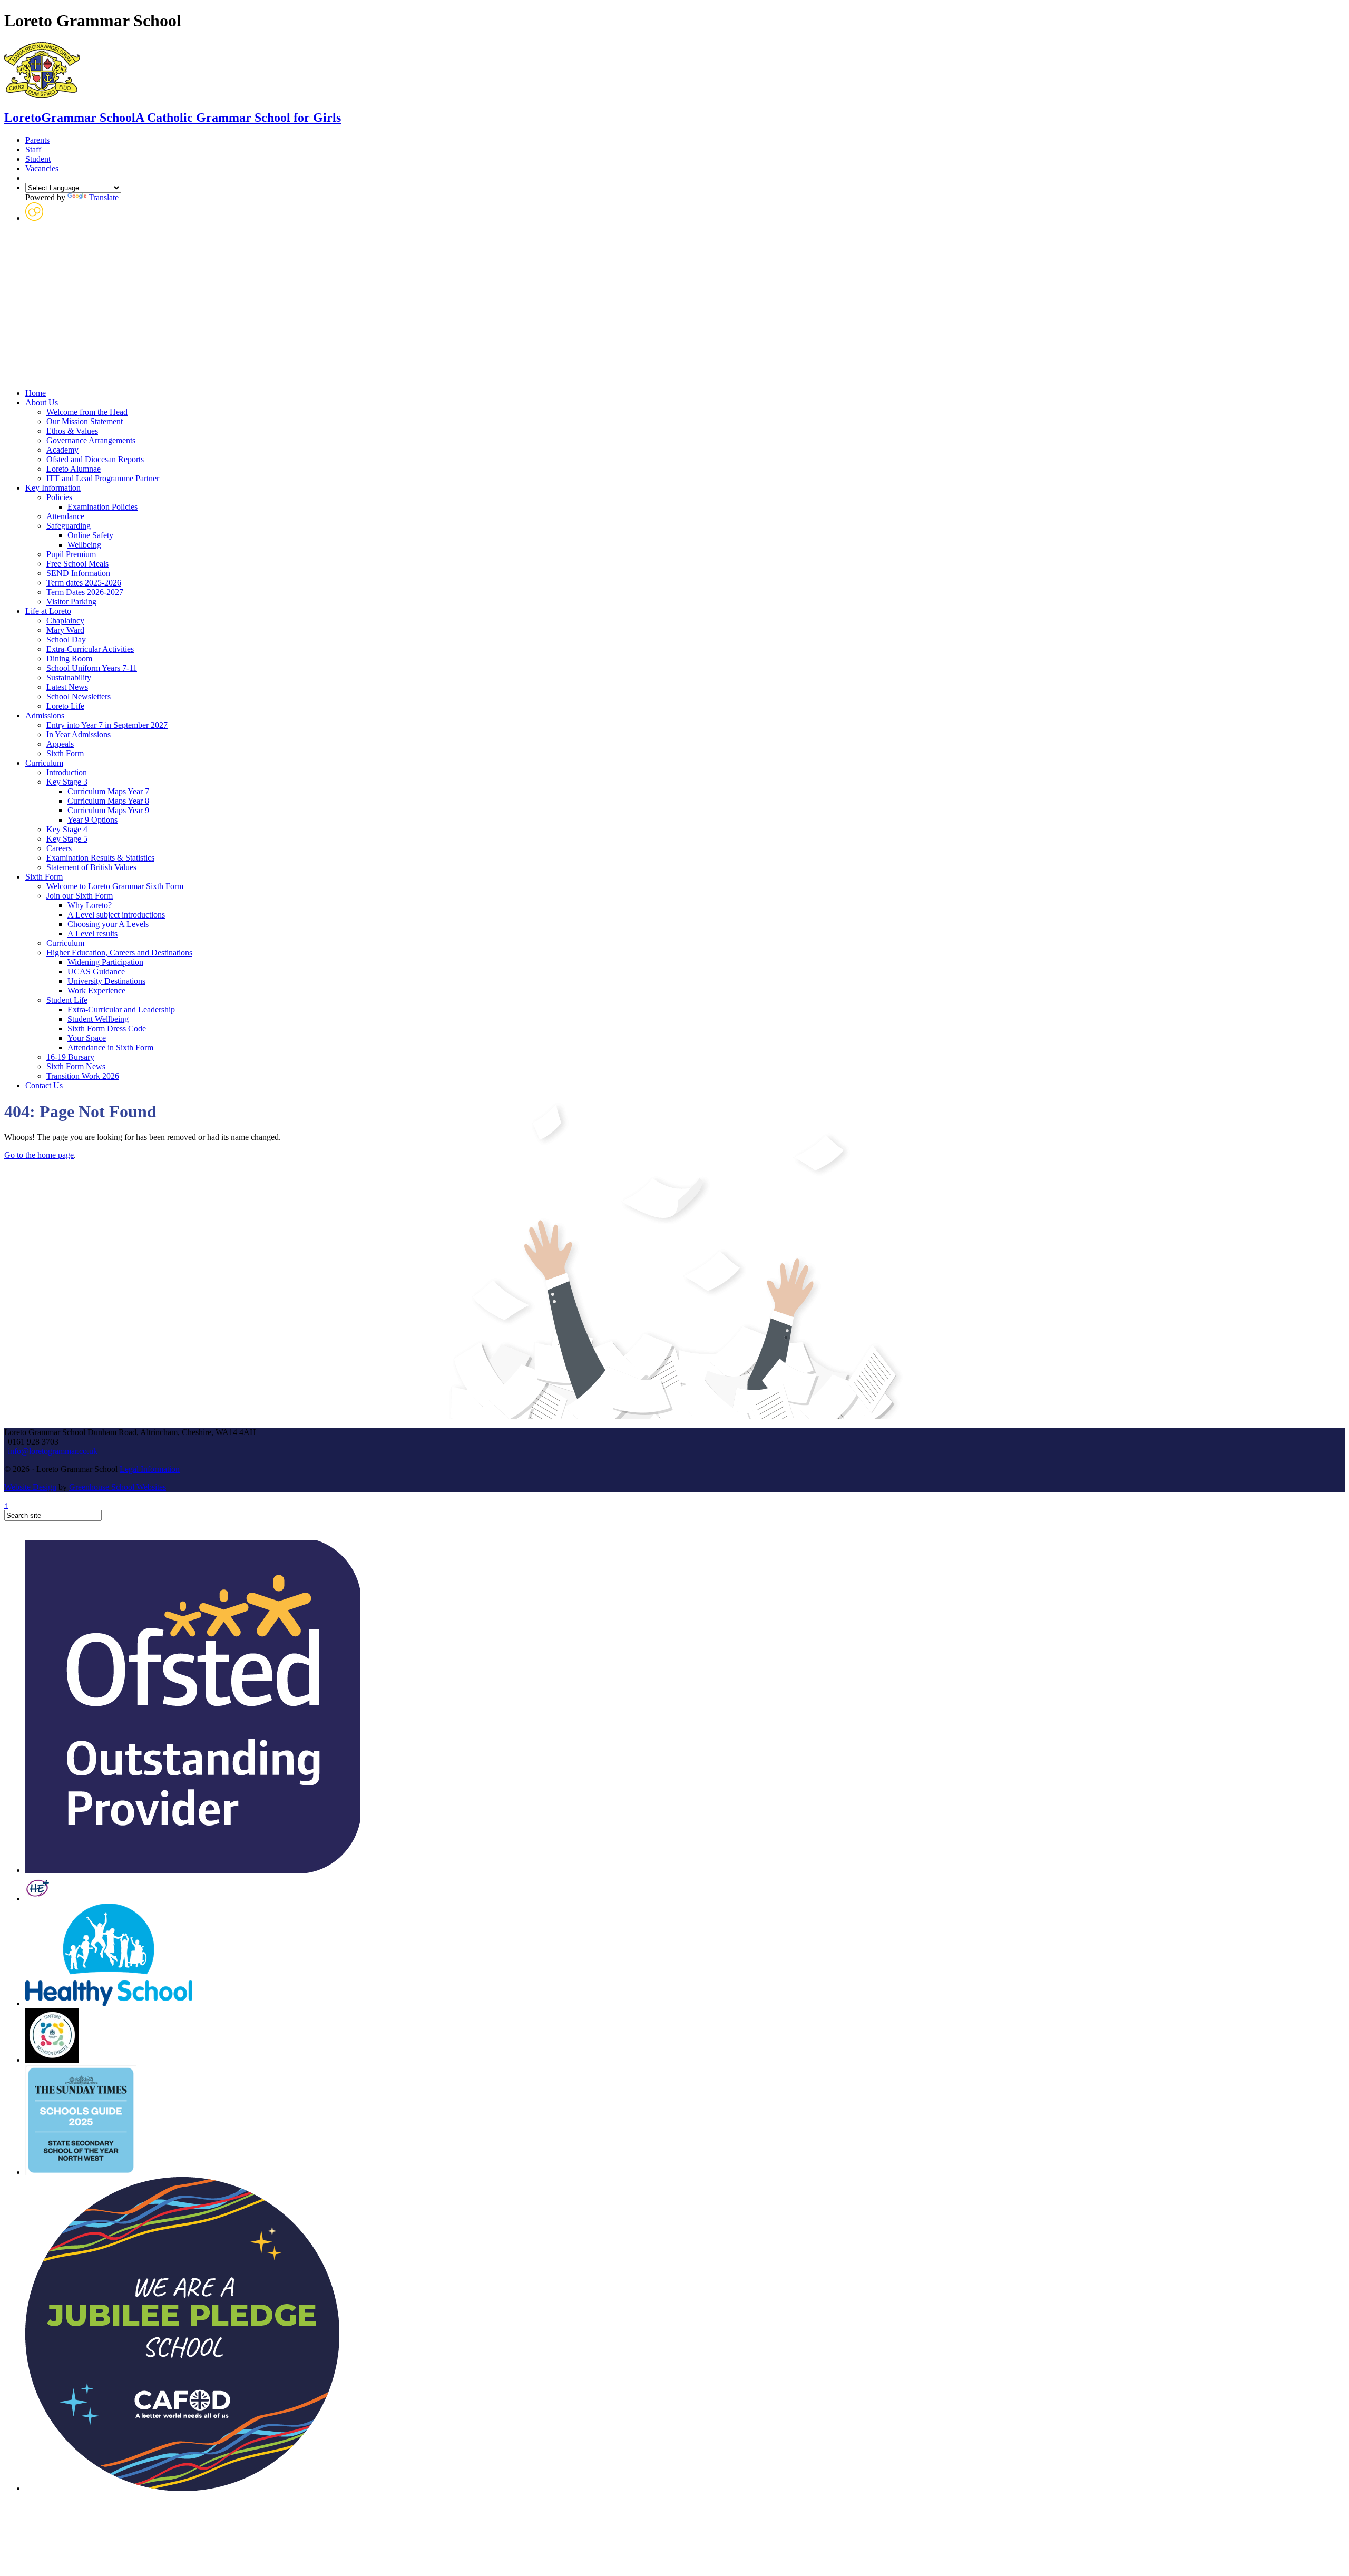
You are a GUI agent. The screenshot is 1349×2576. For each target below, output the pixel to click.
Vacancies (42, 168)
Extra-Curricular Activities (90, 649)
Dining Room (69, 658)
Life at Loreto (48, 611)
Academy (62, 450)
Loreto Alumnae (74, 469)
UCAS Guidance (96, 972)
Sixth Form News (76, 1066)
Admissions (45, 715)
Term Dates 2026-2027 (85, 592)
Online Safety (90, 535)
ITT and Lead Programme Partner (103, 478)
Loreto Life (65, 706)
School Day (66, 640)
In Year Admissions (79, 734)
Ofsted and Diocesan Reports (95, 459)
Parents (37, 140)
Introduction (67, 772)
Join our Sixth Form (80, 896)
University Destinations (106, 981)
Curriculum (44, 763)
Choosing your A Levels (108, 924)
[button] (34, 218)
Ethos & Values (72, 431)
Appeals (60, 744)
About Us (42, 402)
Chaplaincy (65, 621)
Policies (59, 497)
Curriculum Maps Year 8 (108, 801)
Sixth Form (65, 753)
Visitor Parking (71, 602)
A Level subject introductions (116, 915)
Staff (33, 149)
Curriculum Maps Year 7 (108, 791)
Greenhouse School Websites (118, 1487)
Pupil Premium (71, 554)
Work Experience (96, 991)
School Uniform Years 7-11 (92, 668)
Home (36, 393)
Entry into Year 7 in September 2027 (107, 725)
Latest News (67, 687)
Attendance (65, 516)
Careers (59, 848)
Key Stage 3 (67, 782)
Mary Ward (65, 630)
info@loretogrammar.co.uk (53, 1451)
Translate (104, 197)
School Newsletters (79, 696)
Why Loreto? (90, 905)
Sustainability (69, 677)
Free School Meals (77, 564)
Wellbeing (84, 545)
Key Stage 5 (67, 839)
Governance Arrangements (91, 440)
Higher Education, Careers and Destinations (119, 953)
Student (38, 159)
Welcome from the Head (87, 412)
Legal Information (150, 1469)
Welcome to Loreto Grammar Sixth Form (115, 886)
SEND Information (78, 573)
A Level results (92, 934)
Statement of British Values (91, 867)
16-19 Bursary (70, 1057)
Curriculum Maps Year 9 (108, 810)
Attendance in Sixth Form (110, 1047)
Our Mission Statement (85, 421)
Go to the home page (39, 1155)
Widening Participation (105, 962)
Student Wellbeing (98, 1019)
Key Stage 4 (67, 829)
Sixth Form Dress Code (107, 1028)
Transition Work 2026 (83, 1076)
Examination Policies (102, 507)
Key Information (53, 488)
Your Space (87, 1038)
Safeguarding (69, 526)
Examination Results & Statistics (100, 858)
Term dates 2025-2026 (84, 583)
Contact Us (44, 1085)
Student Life (67, 1000)
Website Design (30, 1487)
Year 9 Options (92, 820)
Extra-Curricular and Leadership (121, 1009)
